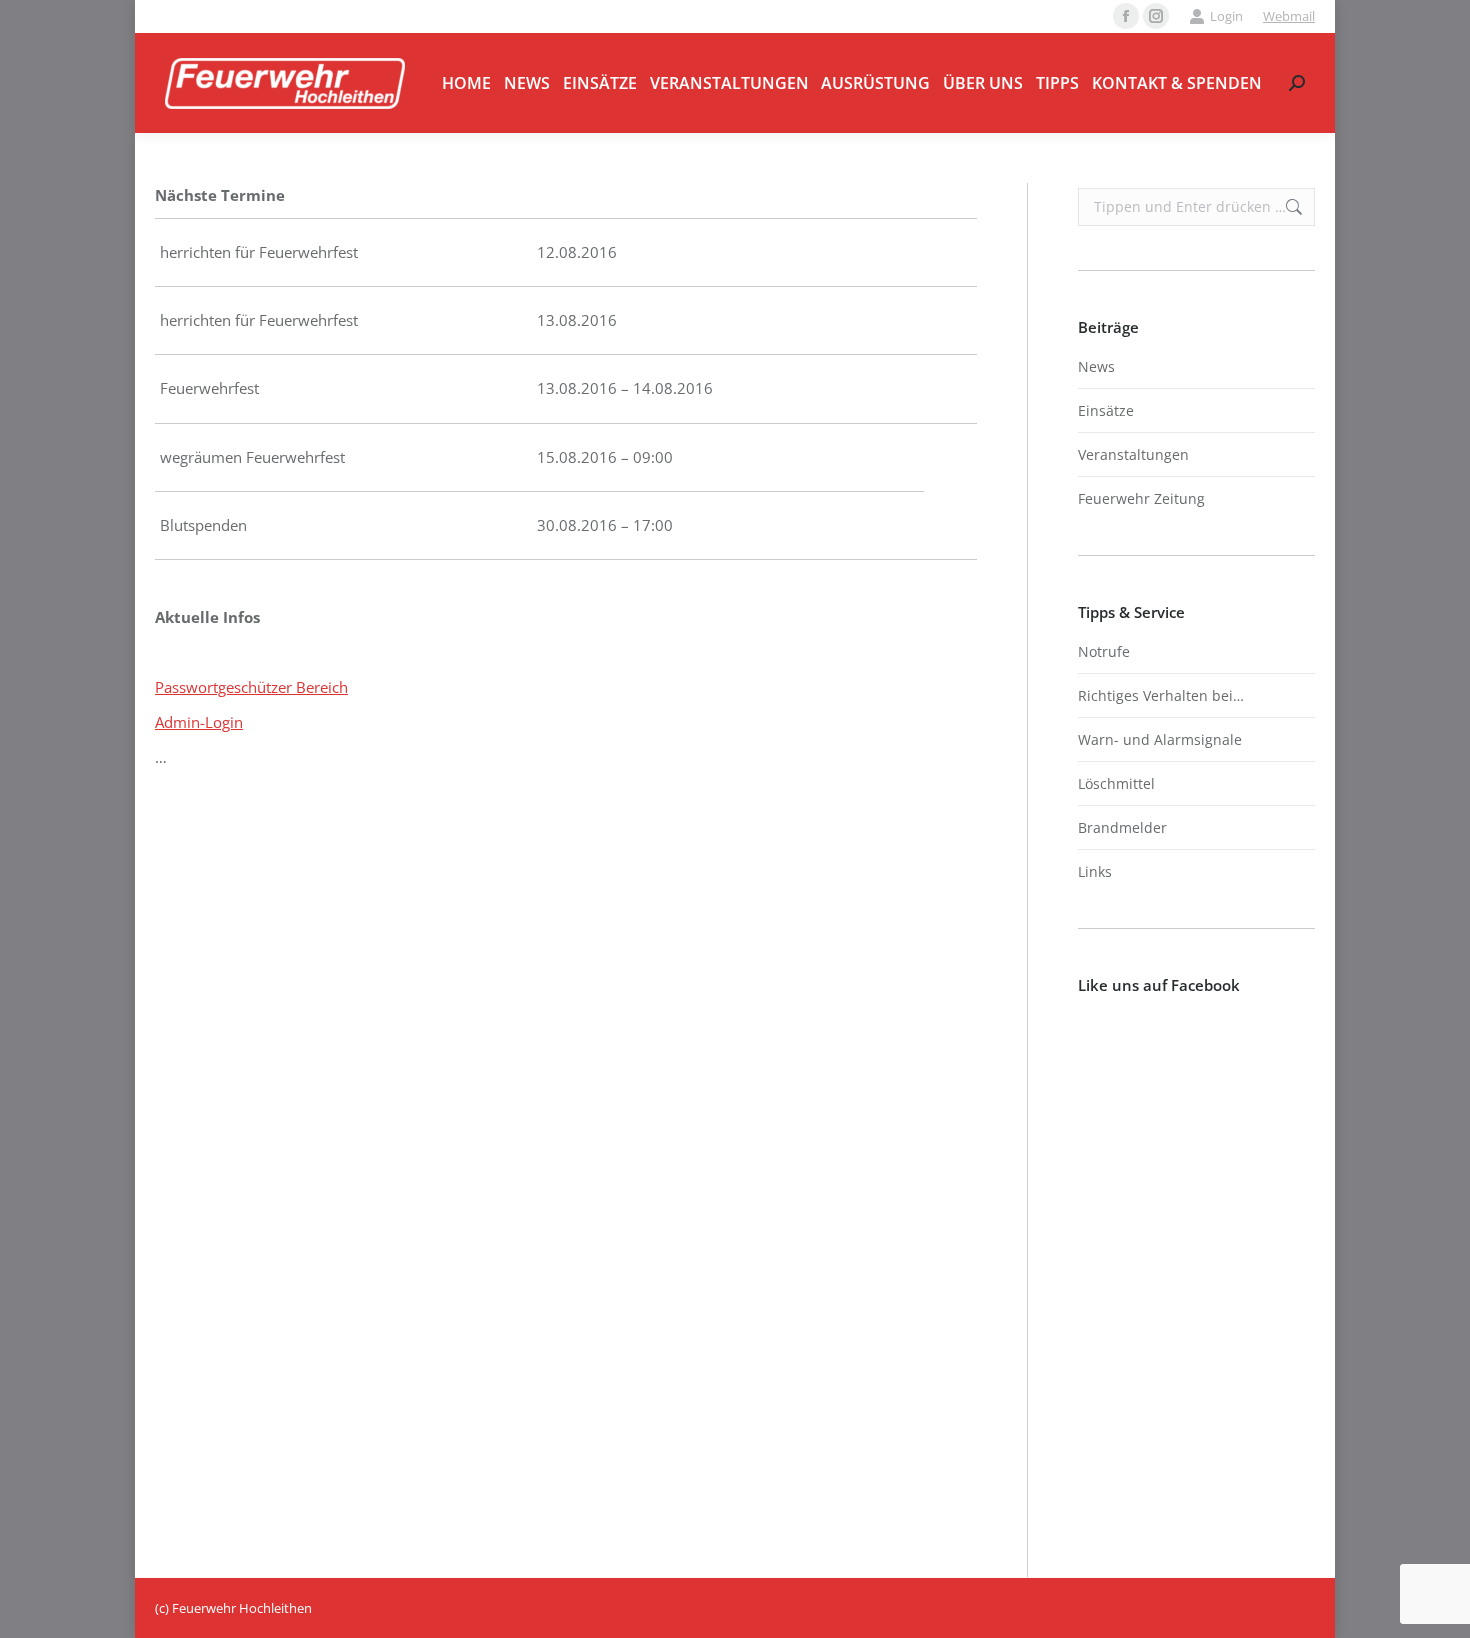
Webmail (1289, 16)
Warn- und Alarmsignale (1160, 739)
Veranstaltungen (1133, 454)
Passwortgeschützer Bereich (251, 687)
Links (1095, 871)
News (1096, 366)
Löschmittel (1116, 783)
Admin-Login (199, 722)
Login (1226, 16)
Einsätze (1106, 410)
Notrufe (1104, 651)
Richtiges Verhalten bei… (1161, 695)
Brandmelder (1122, 827)
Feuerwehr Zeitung (1141, 498)
